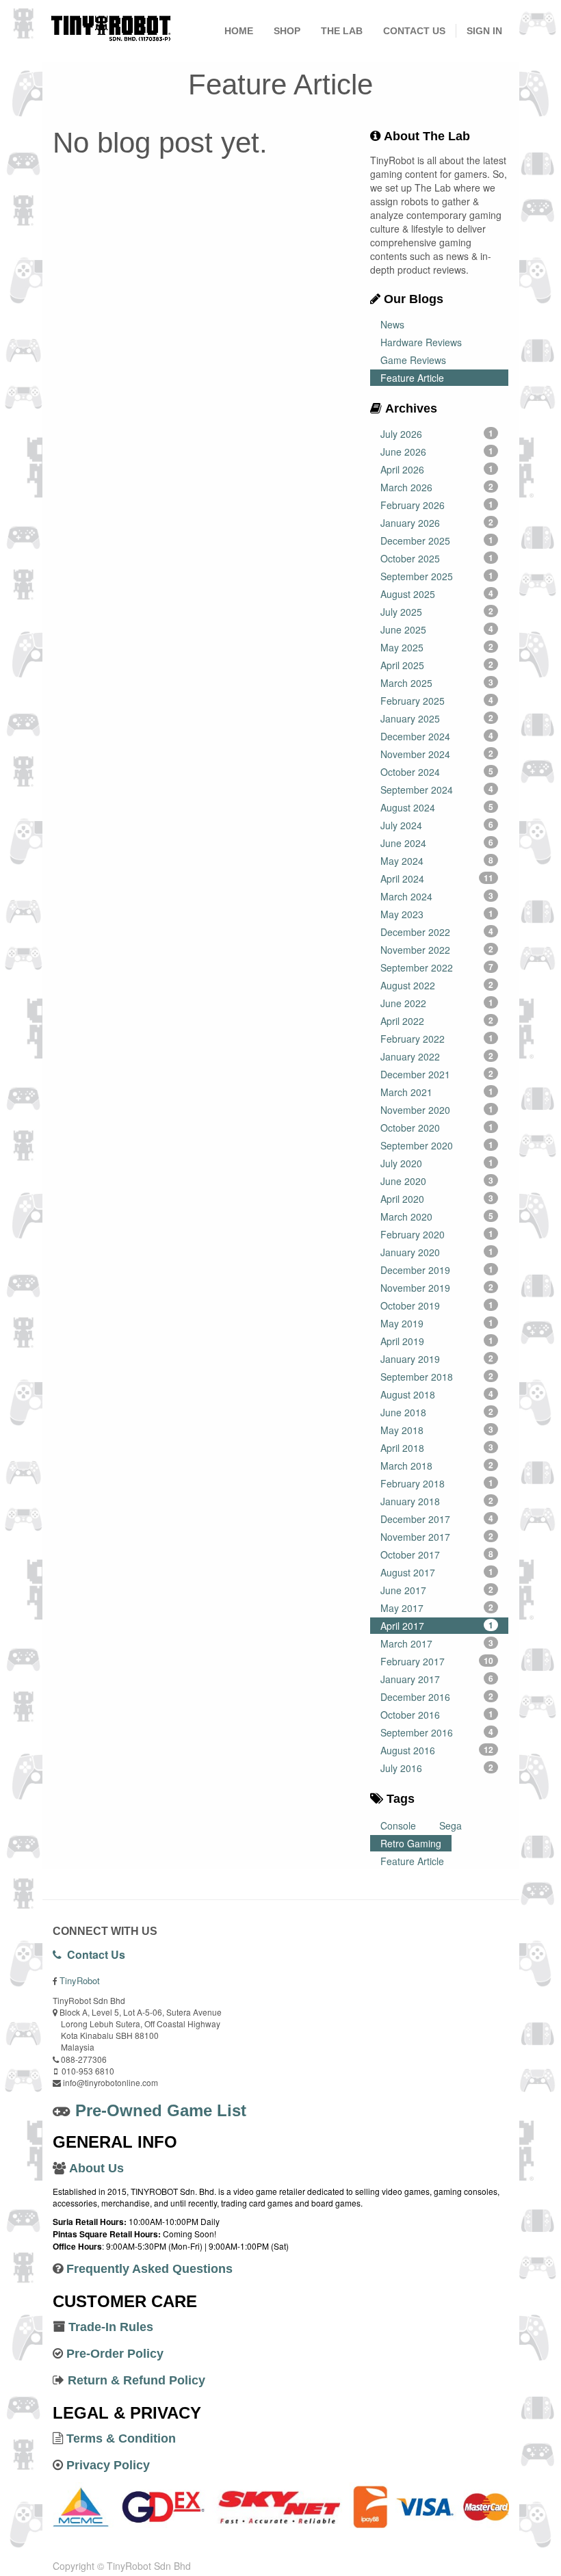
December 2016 (437, 1697)
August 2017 (437, 1572)
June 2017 (437, 1590)
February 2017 (437, 1661)
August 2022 (437, 985)
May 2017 (437, 1608)
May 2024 (437, 861)
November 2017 (437, 1537)
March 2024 (437, 896)
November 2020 (437, 1110)
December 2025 (437, 541)
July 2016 (437, 1768)
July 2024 (437, 825)
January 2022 (437, 1056)
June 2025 (437, 629)
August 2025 (437, 594)
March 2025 (437, 683)
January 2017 (437, 1679)
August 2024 (437, 807)
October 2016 (437, 1715)
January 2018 (437, 1501)
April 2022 (437, 1021)
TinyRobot (80, 1980)
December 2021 (437, 1074)
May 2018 (437, 1430)
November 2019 (437, 1288)
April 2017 (437, 1626)
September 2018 (437, 1377)
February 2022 (437, 1039)
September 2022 (437, 967)
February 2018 (437, 1483)
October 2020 (437, 1128)
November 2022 (437, 950)
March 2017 (437, 1643)
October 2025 (437, 558)
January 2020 (437, 1252)
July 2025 (437, 612)
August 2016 (437, 1750)
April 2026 (437, 469)
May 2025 (437, 647)
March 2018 (437, 1466)
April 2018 (437, 1448)
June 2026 (437, 452)
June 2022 (437, 1003)
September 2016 (437, 1732)
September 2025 (437, 576)
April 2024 (437, 879)
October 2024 (437, 772)
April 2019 (437, 1341)
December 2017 (437, 1519)
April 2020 (437, 1199)
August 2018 (437, 1394)
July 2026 (437, 434)
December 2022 (437, 932)
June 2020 (437, 1181)
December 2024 (437, 736)
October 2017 (437, 1554)
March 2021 (437, 1092)
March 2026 (437, 487)
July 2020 (437, 1163)
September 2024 (437, 790)
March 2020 (437, 1217)
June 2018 (437, 1412)
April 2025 (437, 665)
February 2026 (437, 505)
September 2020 (437, 1145)
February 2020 (437, 1234)
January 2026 (437, 523)
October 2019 (437, 1305)
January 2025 (437, 718)
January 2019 (437, 1359)
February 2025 (437, 701)
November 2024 (437, 754)
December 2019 (437, 1270)
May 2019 (437, 1323)
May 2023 (437, 914)
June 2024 (437, 843)
